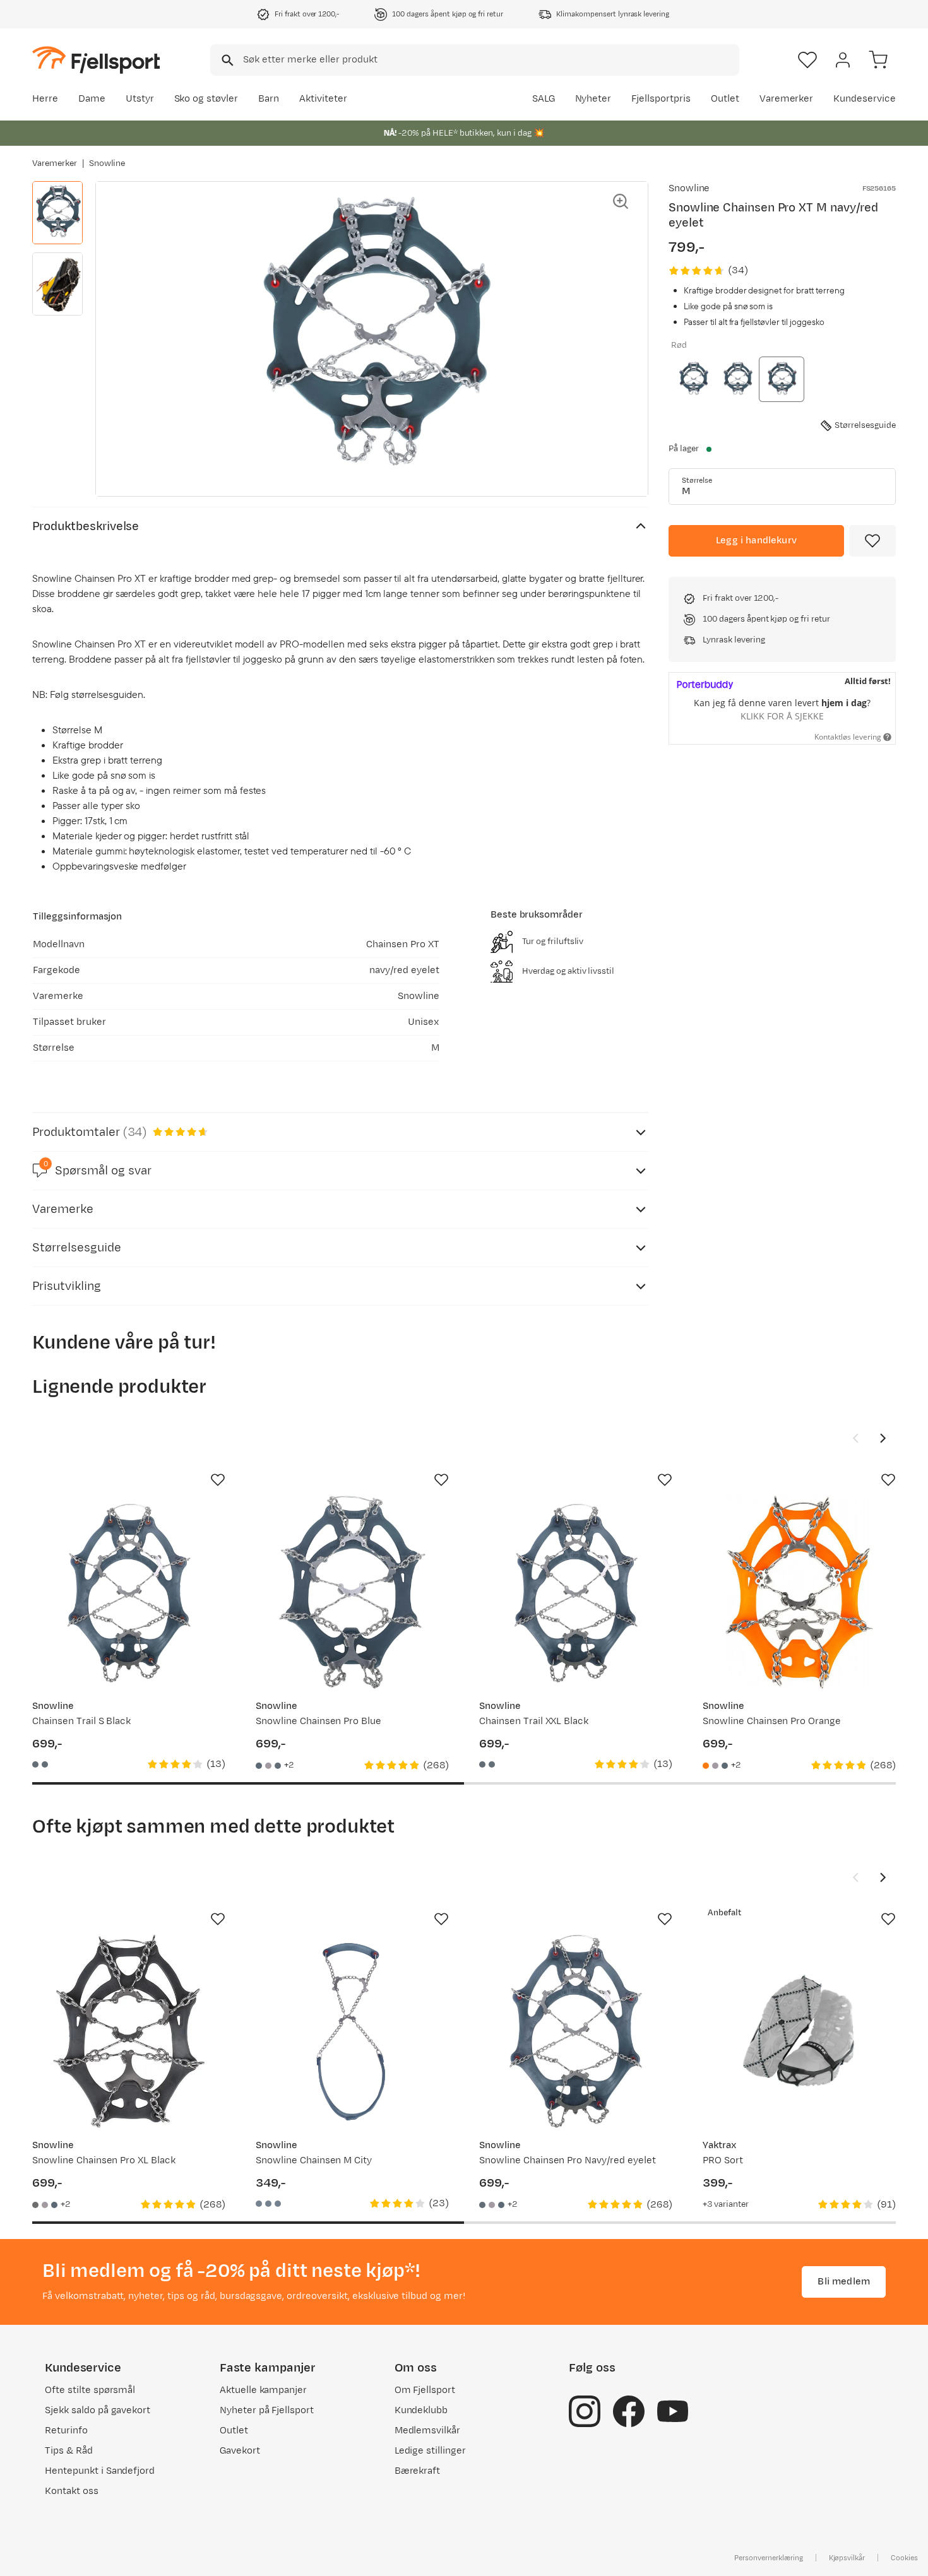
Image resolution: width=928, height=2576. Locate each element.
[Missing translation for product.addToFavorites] (872, 541)
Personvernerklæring (768, 2558)
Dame (92, 99)
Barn (269, 99)
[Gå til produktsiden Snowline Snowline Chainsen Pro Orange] (799, 1592)
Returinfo (66, 2431)
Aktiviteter (323, 99)
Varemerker (787, 99)
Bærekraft (418, 2471)
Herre (45, 99)
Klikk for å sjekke (782, 716)
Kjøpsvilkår (847, 2558)
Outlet (725, 99)
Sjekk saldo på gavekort (98, 2410)
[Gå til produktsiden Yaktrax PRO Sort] (799, 2031)
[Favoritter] (807, 60)
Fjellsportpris (661, 99)
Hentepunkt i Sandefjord (100, 2471)
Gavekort (240, 2451)
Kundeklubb (421, 2410)
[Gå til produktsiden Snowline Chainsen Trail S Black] (129, 1592)
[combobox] (475, 60)
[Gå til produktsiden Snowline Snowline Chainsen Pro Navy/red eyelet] (576, 2031)
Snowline (107, 163)
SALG (544, 99)
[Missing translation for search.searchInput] (226, 60)
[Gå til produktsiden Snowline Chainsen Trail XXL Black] (576, 1592)
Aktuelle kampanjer (263, 2390)
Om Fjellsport (425, 2390)
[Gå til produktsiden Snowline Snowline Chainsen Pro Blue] (352, 1592)
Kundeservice (865, 99)
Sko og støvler (206, 99)
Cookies (904, 2558)
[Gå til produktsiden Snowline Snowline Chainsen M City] (352, 2031)
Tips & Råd (69, 2451)
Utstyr (140, 99)
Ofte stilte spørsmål (90, 2390)
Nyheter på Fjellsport (267, 2410)
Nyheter (593, 99)
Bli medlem (844, 2282)
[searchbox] (490, 60)
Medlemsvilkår (428, 2431)
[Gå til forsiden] (96, 60)
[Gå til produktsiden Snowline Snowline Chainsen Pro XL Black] (129, 2031)
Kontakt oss (72, 2491)
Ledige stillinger (430, 2451)
